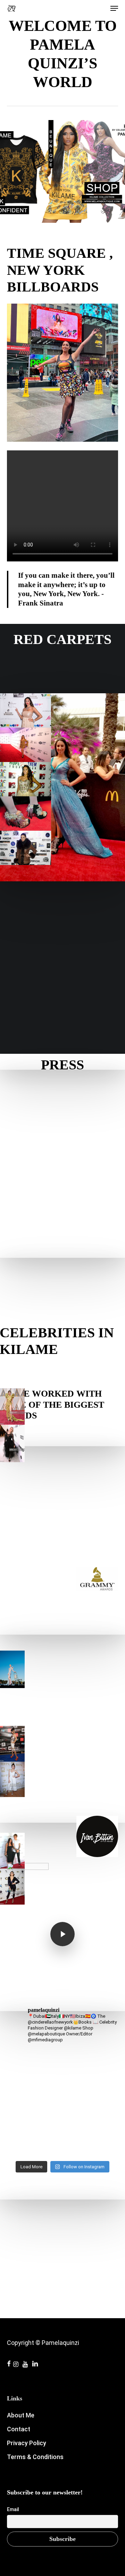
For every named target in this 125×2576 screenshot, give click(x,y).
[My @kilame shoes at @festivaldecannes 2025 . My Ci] (62, 2107)
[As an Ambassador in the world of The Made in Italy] (62, 2095)
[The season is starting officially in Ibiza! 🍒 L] (62, 2068)
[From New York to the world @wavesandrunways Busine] (62, 2134)
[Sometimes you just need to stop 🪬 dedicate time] (62, 2057)
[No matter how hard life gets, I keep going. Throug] (62, 2073)
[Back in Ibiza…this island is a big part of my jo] (62, 2090)
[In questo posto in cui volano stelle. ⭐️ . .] (62, 2062)
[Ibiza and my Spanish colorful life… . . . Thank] (62, 2112)
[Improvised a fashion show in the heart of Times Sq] (62, 2084)
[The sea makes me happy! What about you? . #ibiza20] (62, 2051)
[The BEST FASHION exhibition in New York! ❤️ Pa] (62, 2101)
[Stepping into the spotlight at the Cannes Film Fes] (62, 2123)
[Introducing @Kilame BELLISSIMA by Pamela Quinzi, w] (62, 2156)
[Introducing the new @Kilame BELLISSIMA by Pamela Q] (62, 2145)
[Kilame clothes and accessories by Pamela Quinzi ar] (62, 2079)
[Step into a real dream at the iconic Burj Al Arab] (62, 2129)
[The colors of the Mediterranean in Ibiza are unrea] (62, 2118)
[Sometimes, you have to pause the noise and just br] (62, 2151)
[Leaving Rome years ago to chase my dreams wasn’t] (62, 2140)
